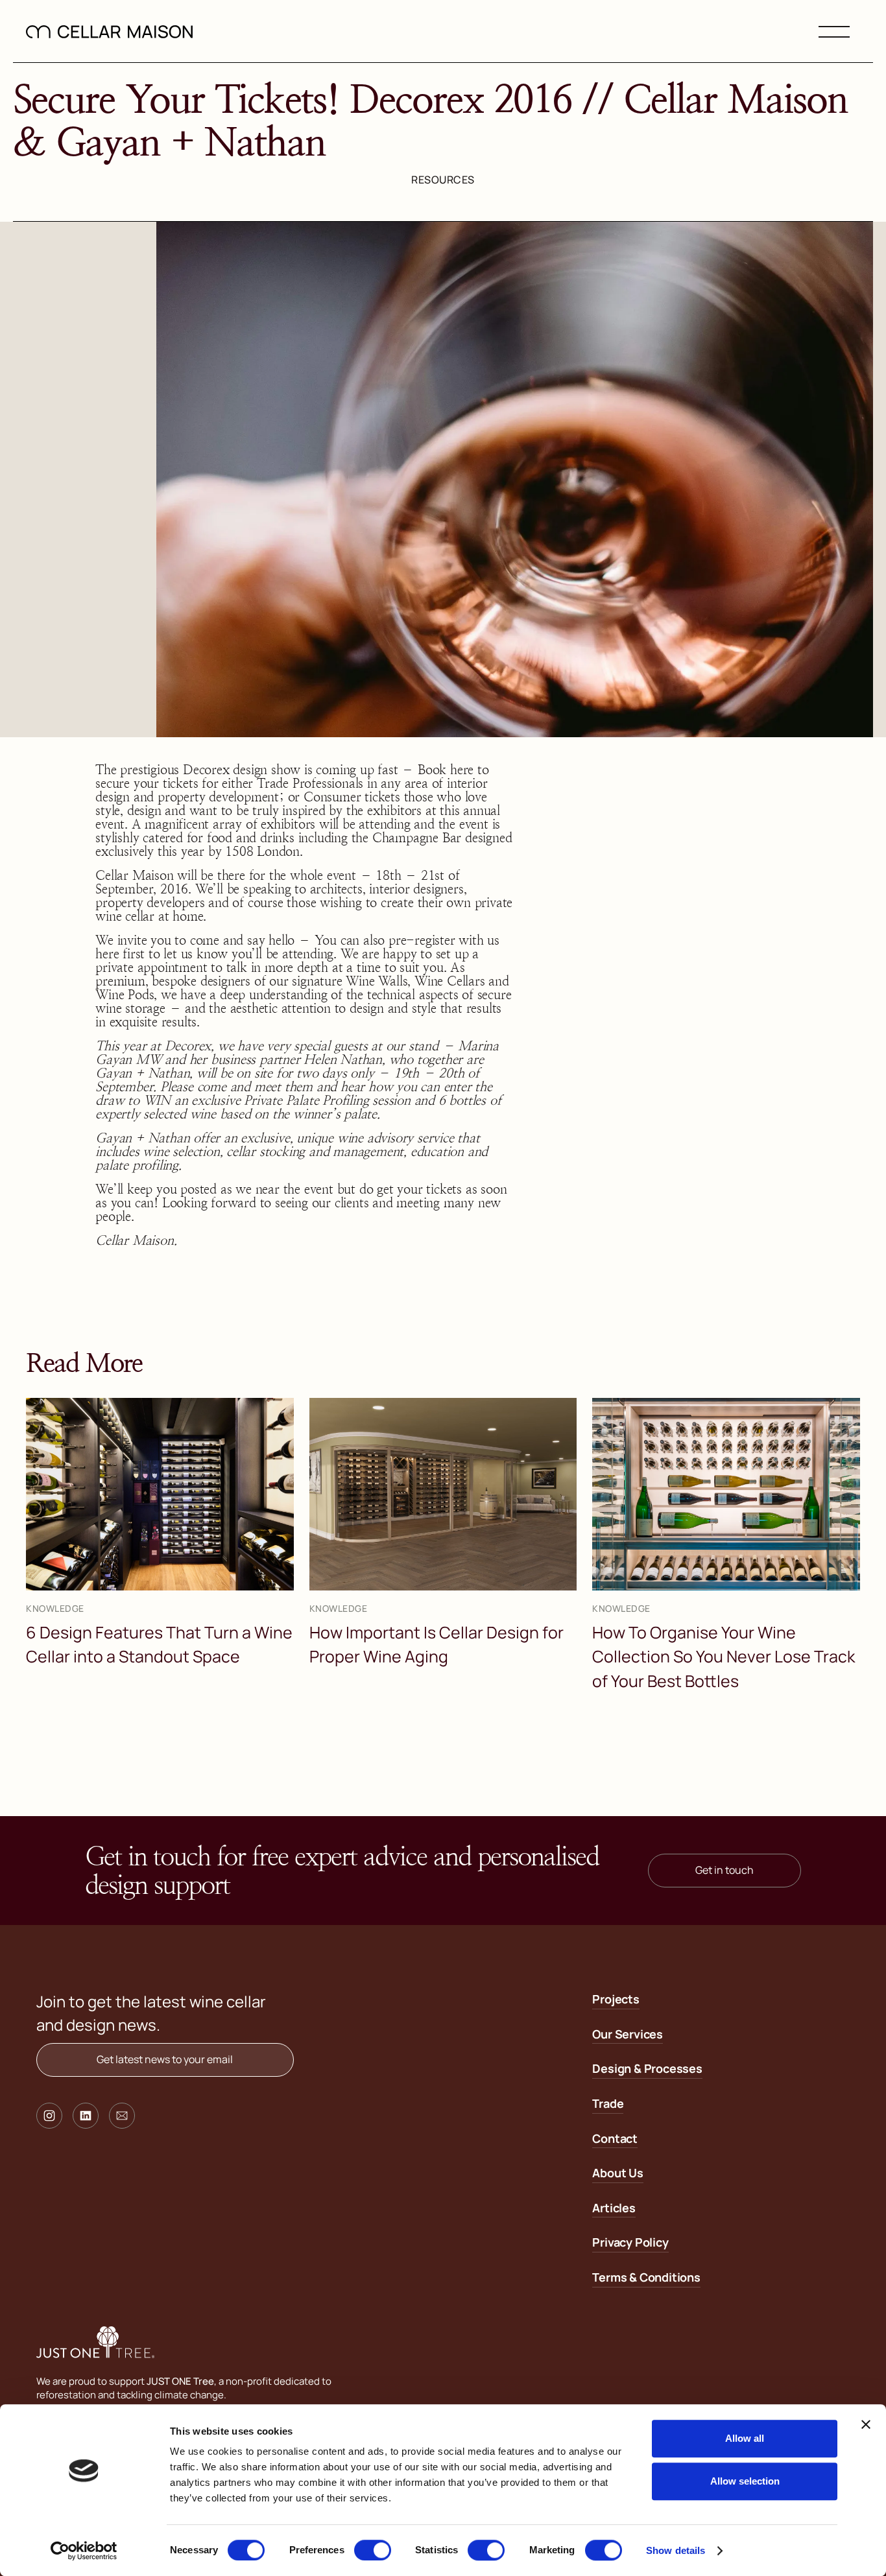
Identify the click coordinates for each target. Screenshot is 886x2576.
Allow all (745, 2438)
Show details (676, 2550)
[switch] (373, 2550)
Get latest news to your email (165, 2059)
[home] (109, 31)
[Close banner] (866, 2424)
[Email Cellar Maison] (122, 2116)
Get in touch (724, 1870)
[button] (834, 31)
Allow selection (745, 2481)
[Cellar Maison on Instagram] (49, 2116)
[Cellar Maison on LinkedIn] (86, 2116)
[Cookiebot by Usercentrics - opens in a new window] (84, 2551)
